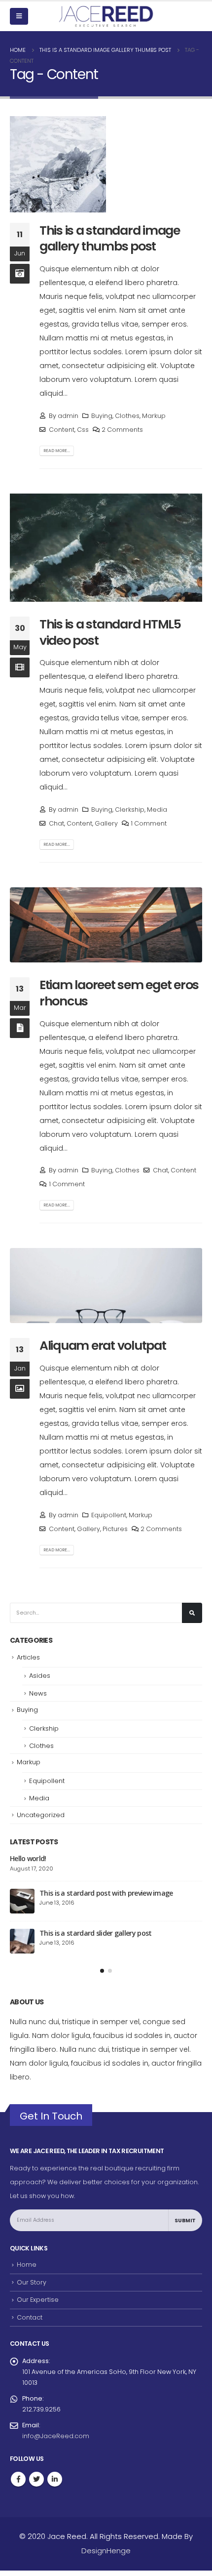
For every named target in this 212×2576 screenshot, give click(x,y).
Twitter (36, 2485)
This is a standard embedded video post (102, 1898)
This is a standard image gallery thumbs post (110, 239)
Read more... (57, 451)
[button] (102, 1976)
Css (83, 430)
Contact (30, 2323)
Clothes (127, 416)
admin (68, 416)
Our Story (32, 2288)
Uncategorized (41, 1815)
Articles (28, 1657)
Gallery (106, 823)
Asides (40, 1676)
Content (62, 430)
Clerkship (130, 810)
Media (157, 810)
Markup (154, 416)
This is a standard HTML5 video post (110, 632)
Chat (56, 823)
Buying (102, 416)
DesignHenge (106, 2556)
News (38, 1693)
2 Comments (122, 430)
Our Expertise (38, 2305)
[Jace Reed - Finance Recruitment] (106, 16)
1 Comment (149, 823)
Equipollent (109, 1515)
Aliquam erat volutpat (103, 1346)
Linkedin (55, 2485)
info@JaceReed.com (56, 2441)
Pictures (115, 1529)
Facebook (18, 2485)
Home (27, 2270)
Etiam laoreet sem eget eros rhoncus (119, 993)
